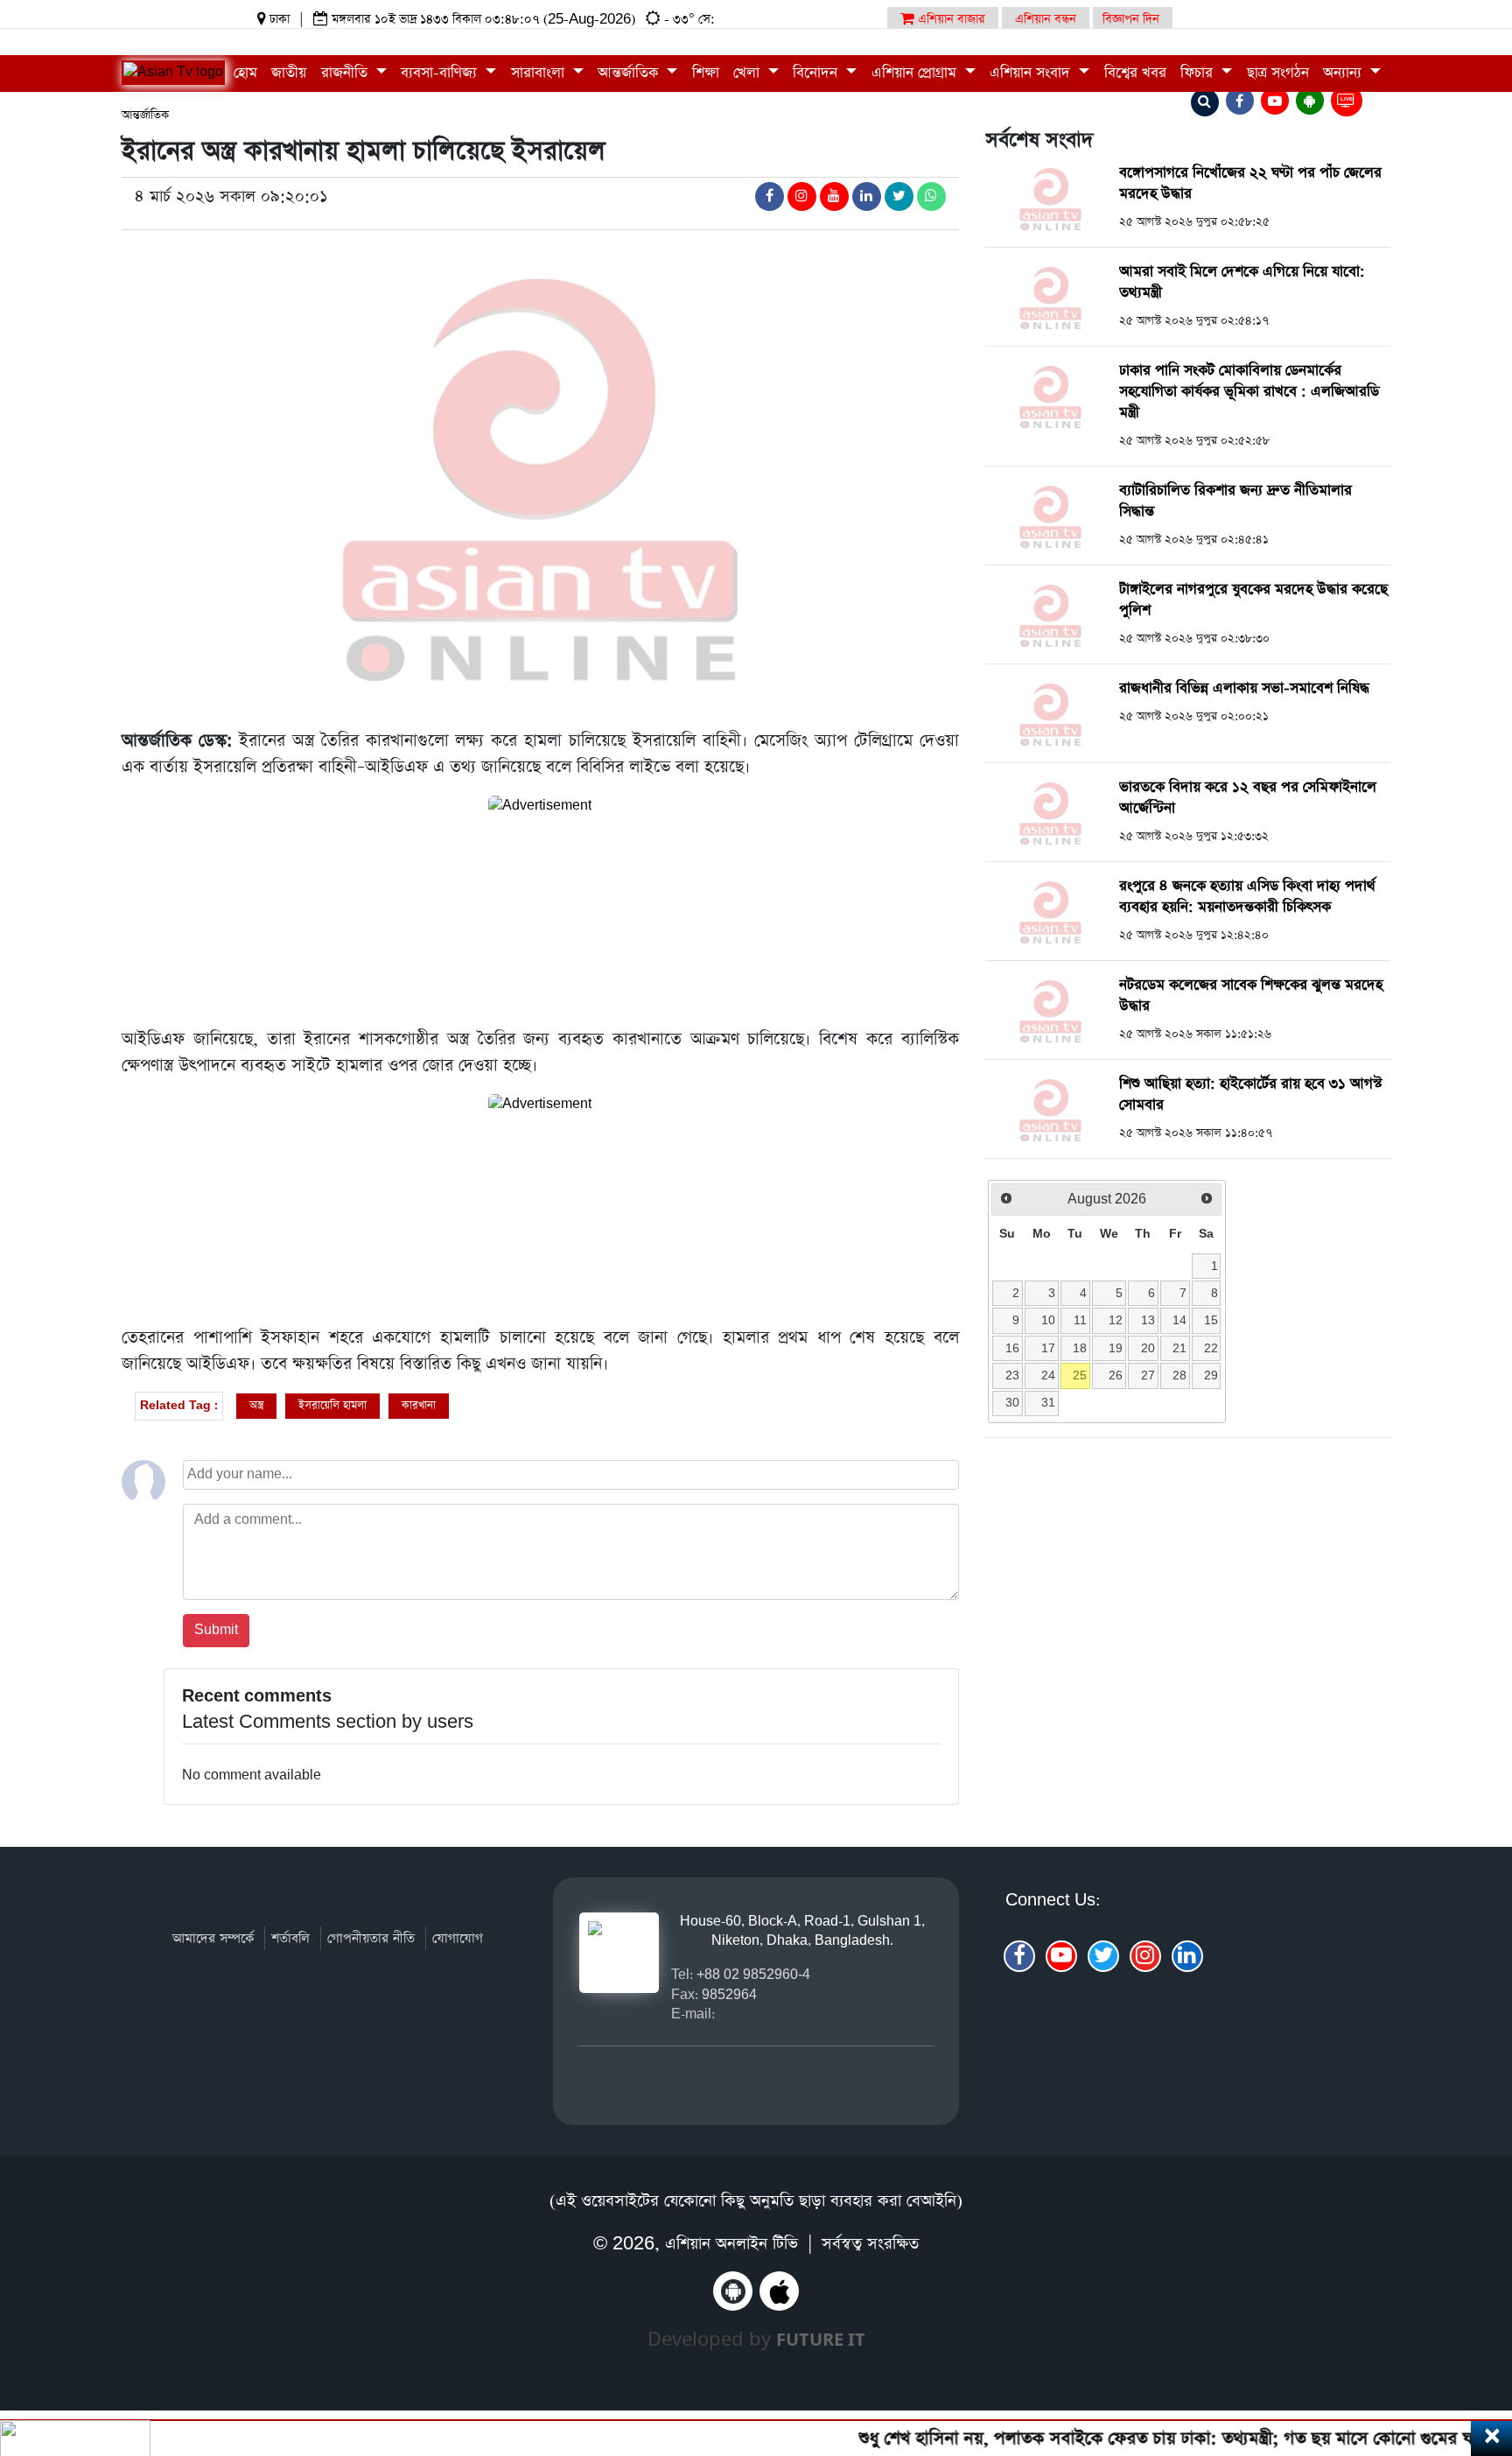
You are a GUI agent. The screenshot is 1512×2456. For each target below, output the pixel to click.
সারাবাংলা (540, 73)
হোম (245, 73)
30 (1012, 1402)
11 (1080, 1320)
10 (1048, 1320)
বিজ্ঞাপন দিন (1131, 19)
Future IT (821, 2339)
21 (1179, 1348)
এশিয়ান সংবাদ (1032, 73)
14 (1179, 1320)
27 (1148, 1375)
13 (1148, 1320)
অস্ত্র (256, 1405)
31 (1048, 1402)
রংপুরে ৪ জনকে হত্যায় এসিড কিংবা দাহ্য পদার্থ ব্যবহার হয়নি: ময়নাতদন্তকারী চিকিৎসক (1247, 897)
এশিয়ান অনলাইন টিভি (731, 2244)
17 (1048, 1348)
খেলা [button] (749, 73)
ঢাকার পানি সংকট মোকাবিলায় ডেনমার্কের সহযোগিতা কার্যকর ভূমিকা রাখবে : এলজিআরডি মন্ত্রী (1249, 392)
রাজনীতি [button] (346, 73)
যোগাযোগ (458, 1938)
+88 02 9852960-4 (753, 1974)
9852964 (729, 1994)
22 (1211, 1348)
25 (1080, 1375)
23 (1012, 1375)
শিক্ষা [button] (706, 73)
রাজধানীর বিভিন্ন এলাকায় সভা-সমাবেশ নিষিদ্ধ (1244, 688)
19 (1116, 1348)
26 (1116, 1375)
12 (1116, 1320)
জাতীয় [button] (289, 73)
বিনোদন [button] (817, 73)
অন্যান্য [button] (1344, 73)
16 (1012, 1348)
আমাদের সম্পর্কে (213, 1938)
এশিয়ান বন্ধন (1046, 19)
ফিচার (1199, 73)
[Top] (1475, 2336)
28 (1179, 1375)
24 (1048, 1375)
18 (1080, 1348)
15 (1211, 1320)
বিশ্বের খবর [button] (1135, 73)
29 (1211, 1375)
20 (1148, 1348)
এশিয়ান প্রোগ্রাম (916, 73)
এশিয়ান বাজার (950, 19)
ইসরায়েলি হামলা (332, 1405)
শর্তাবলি (290, 1938)
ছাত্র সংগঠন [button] (1278, 73)
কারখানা (419, 1405)
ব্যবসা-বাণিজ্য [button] (441, 73)
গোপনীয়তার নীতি (371, 1938)
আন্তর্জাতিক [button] (630, 73)
